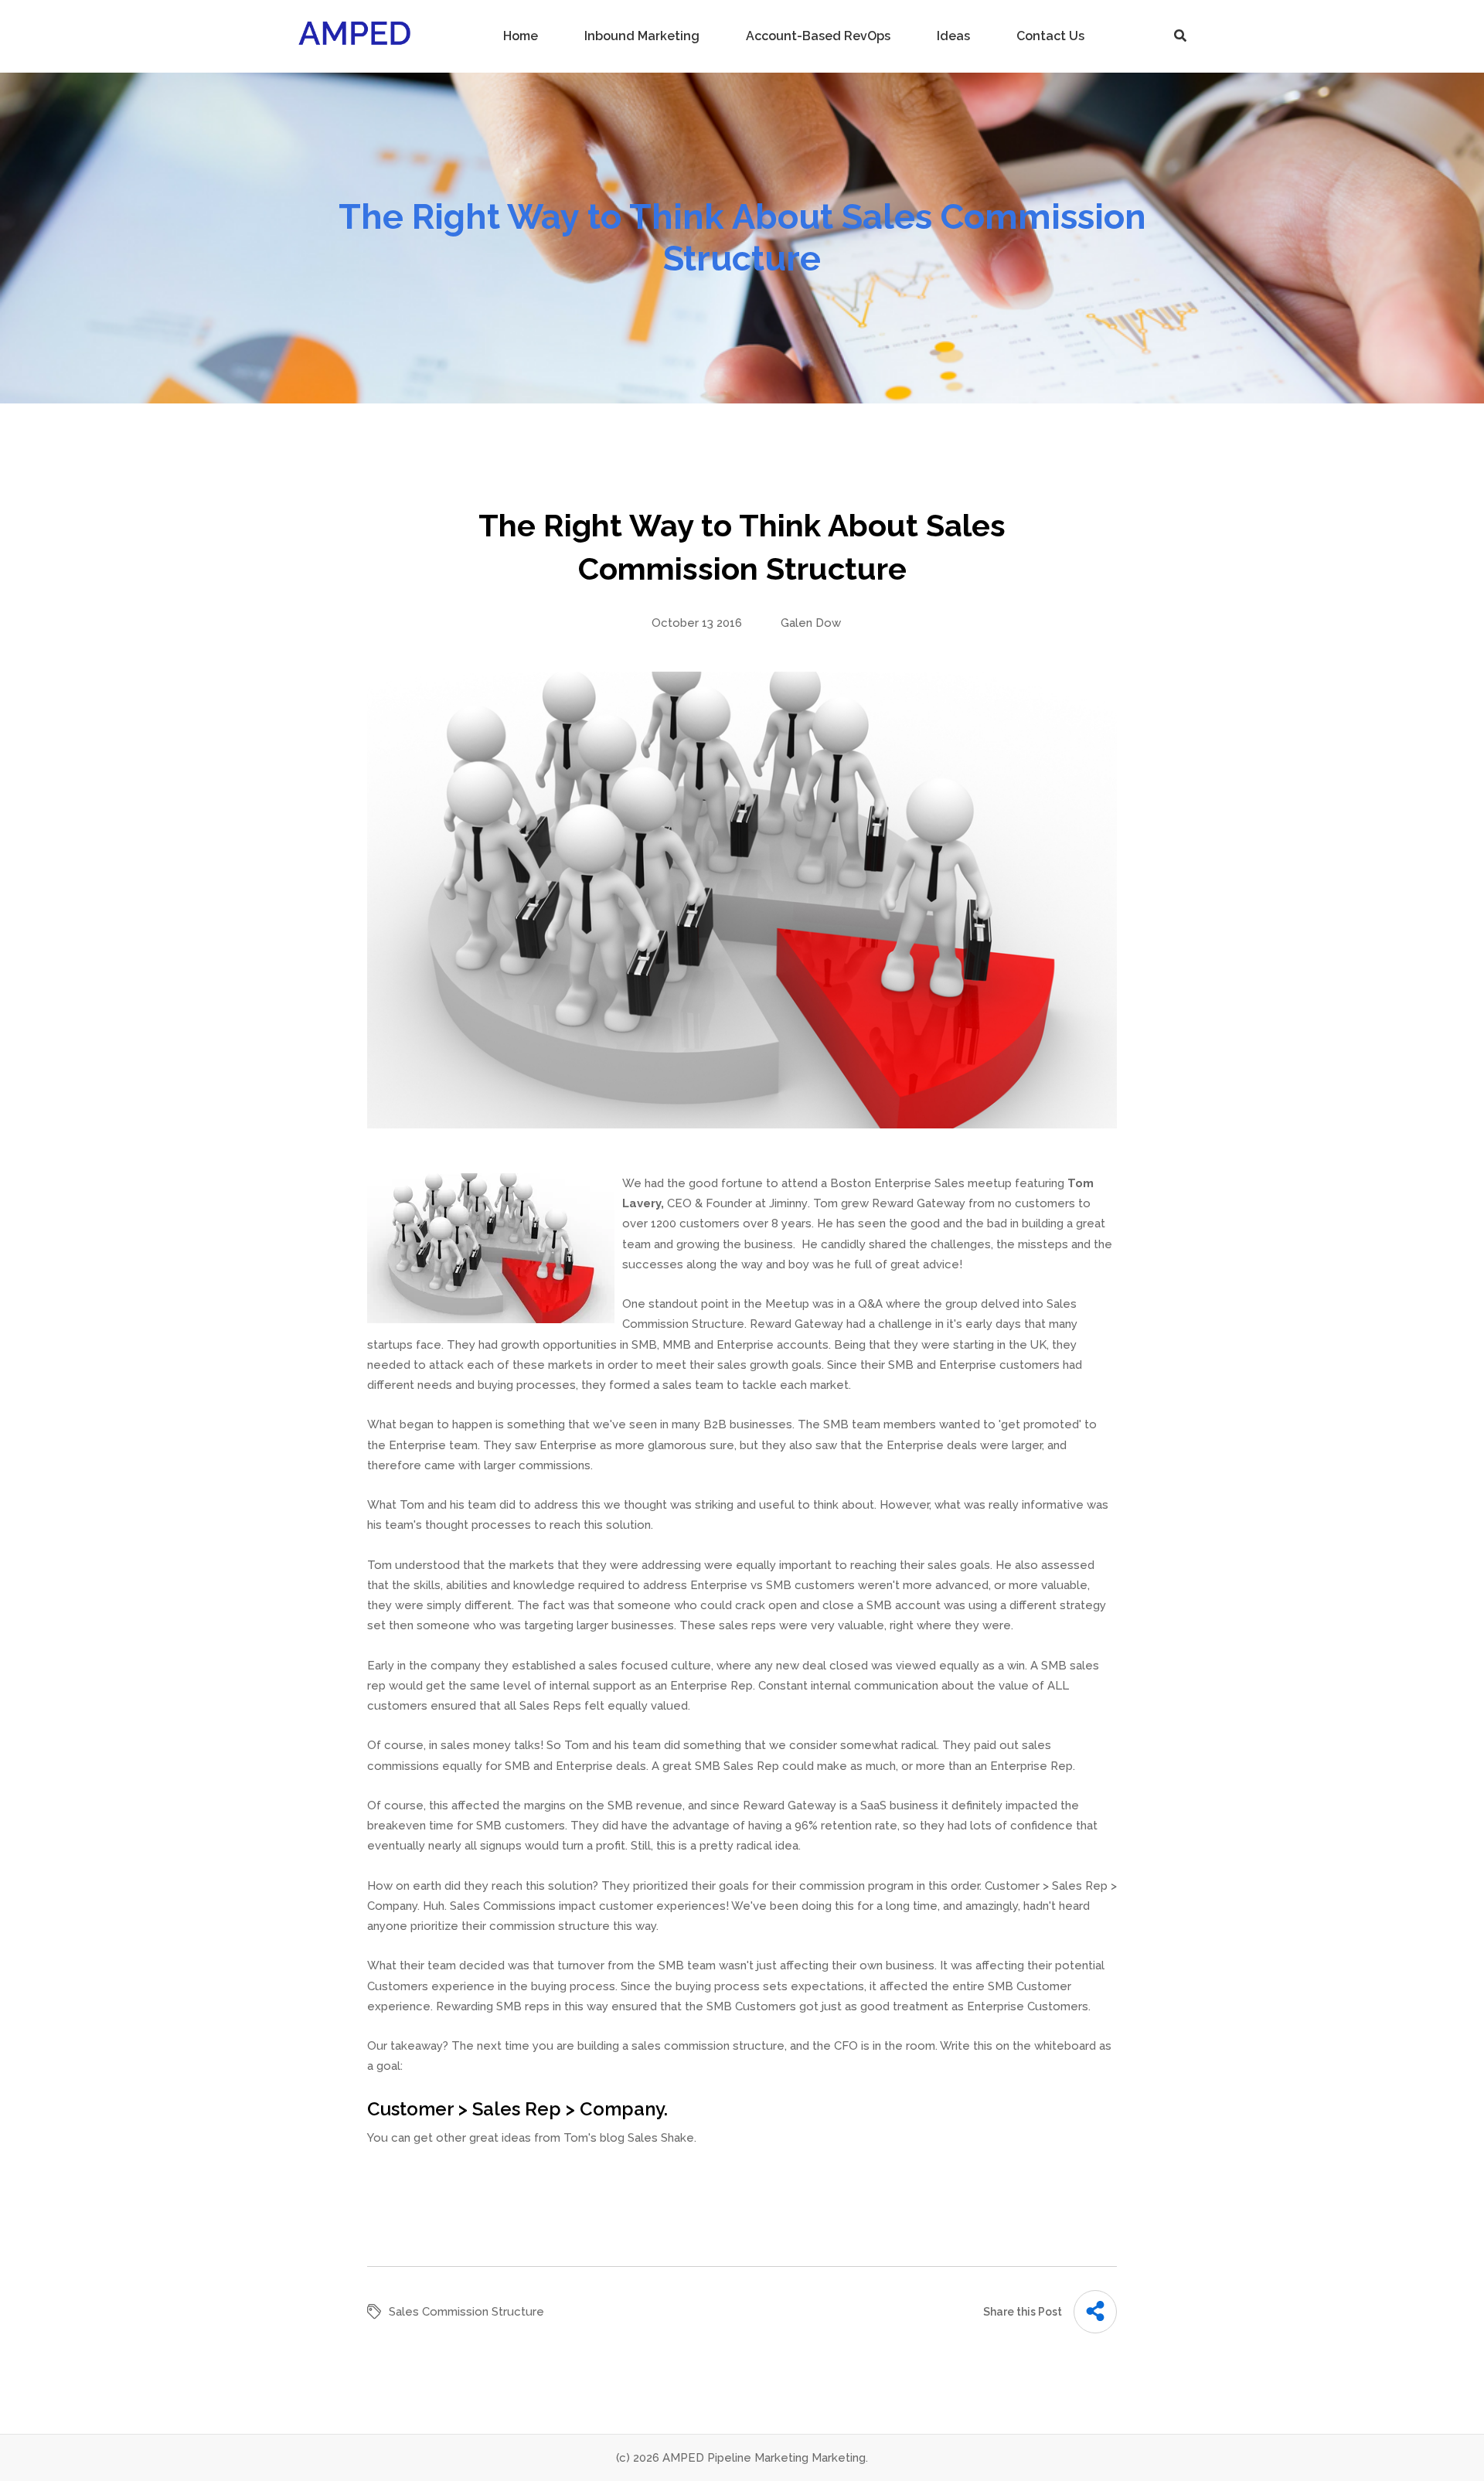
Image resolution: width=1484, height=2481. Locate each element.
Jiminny (788, 1203)
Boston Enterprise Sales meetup (921, 1183)
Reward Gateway (919, 1203)
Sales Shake (661, 2138)
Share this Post (1023, 2312)
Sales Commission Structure (466, 2312)
